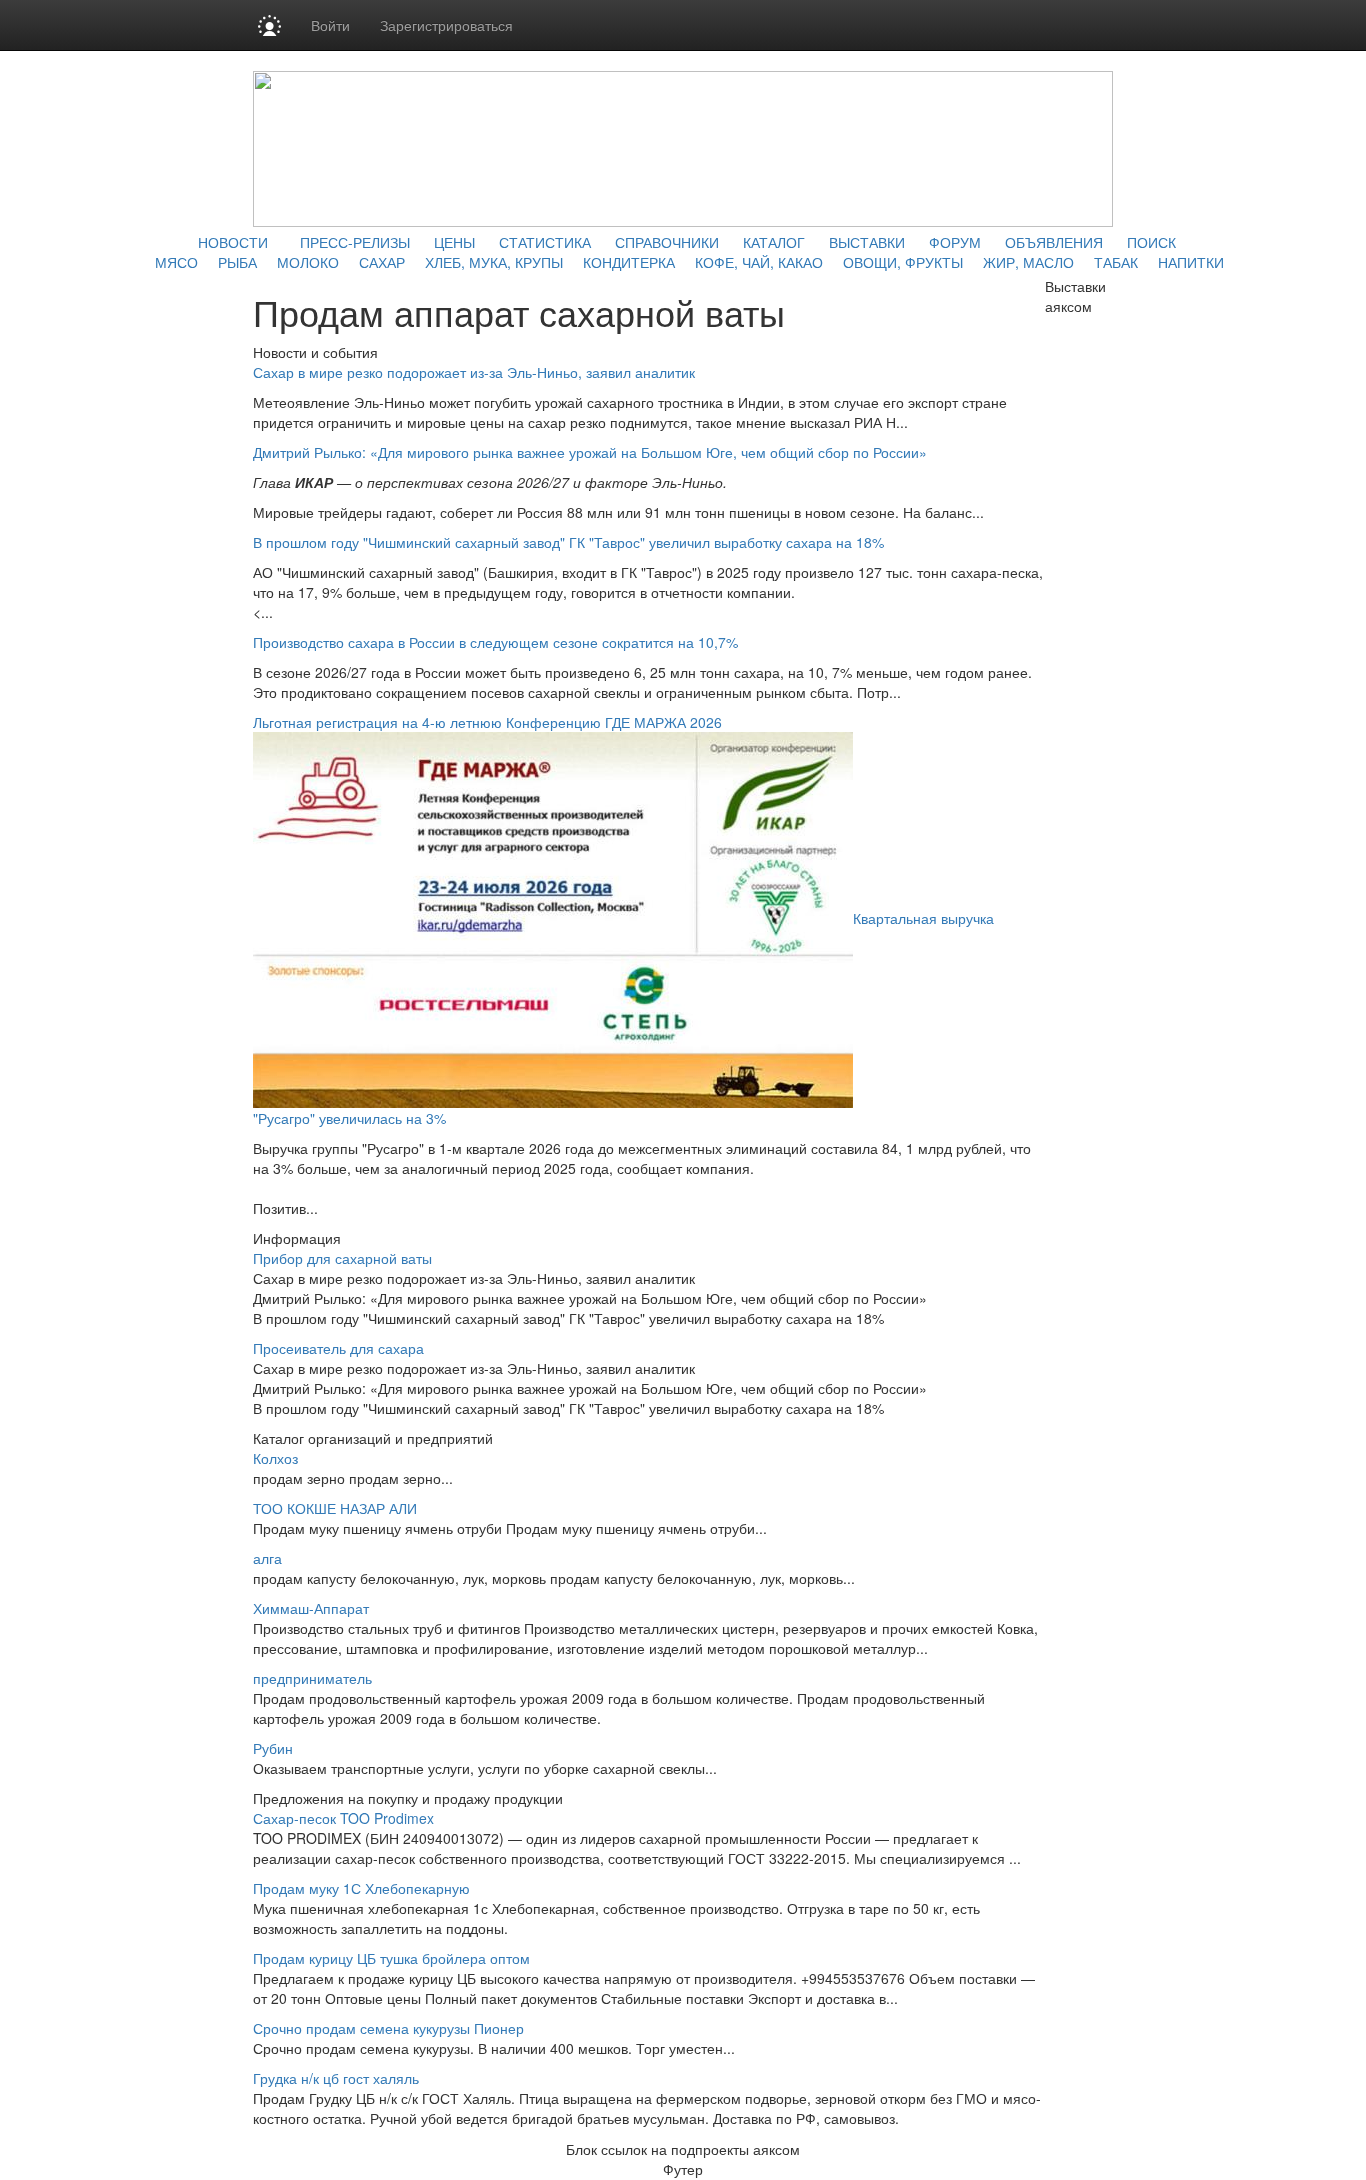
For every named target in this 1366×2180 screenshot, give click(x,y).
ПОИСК (1151, 242)
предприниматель (312, 1678)
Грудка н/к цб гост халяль (336, 2078)
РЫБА (237, 262)
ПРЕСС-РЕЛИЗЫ (355, 242)
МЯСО (176, 262)
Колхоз (275, 1458)
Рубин (273, 1748)
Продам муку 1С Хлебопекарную (361, 1888)
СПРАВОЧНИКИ (667, 242)
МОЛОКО (308, 262)
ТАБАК (1116, 262)
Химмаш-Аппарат (311, 1608)
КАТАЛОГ (774, 242)
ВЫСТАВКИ (867, 242)
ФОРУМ (955, 242)
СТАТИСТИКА (545, 242)
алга (267, 1558)
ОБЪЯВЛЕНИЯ (1054, 242)
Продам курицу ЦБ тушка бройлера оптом (391, 1958)
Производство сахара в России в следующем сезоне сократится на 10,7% (495, 642)
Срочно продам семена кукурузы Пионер (388, 2028)
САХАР (382, 262)
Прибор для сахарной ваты (342, 1258)
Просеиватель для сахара (338, 1348)
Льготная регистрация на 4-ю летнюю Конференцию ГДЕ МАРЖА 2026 (487, 722)
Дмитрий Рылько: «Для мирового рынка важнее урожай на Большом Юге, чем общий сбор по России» (590, 452)
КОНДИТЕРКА (629, 262)
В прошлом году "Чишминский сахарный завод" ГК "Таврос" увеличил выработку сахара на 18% (568, 542)
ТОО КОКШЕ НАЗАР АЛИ (335, 1508)
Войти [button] (330, 25)
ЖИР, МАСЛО (1028, 262)
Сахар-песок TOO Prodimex (343, 1818)
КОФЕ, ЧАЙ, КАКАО (759, 262)
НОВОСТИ (233, 242)
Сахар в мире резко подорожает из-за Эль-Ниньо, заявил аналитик (474, 372)
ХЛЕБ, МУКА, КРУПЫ (494, 262)
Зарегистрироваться (446, 25)
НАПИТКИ (1191, 262)
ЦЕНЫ (454, 242)
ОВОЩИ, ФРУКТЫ (903, 262)
